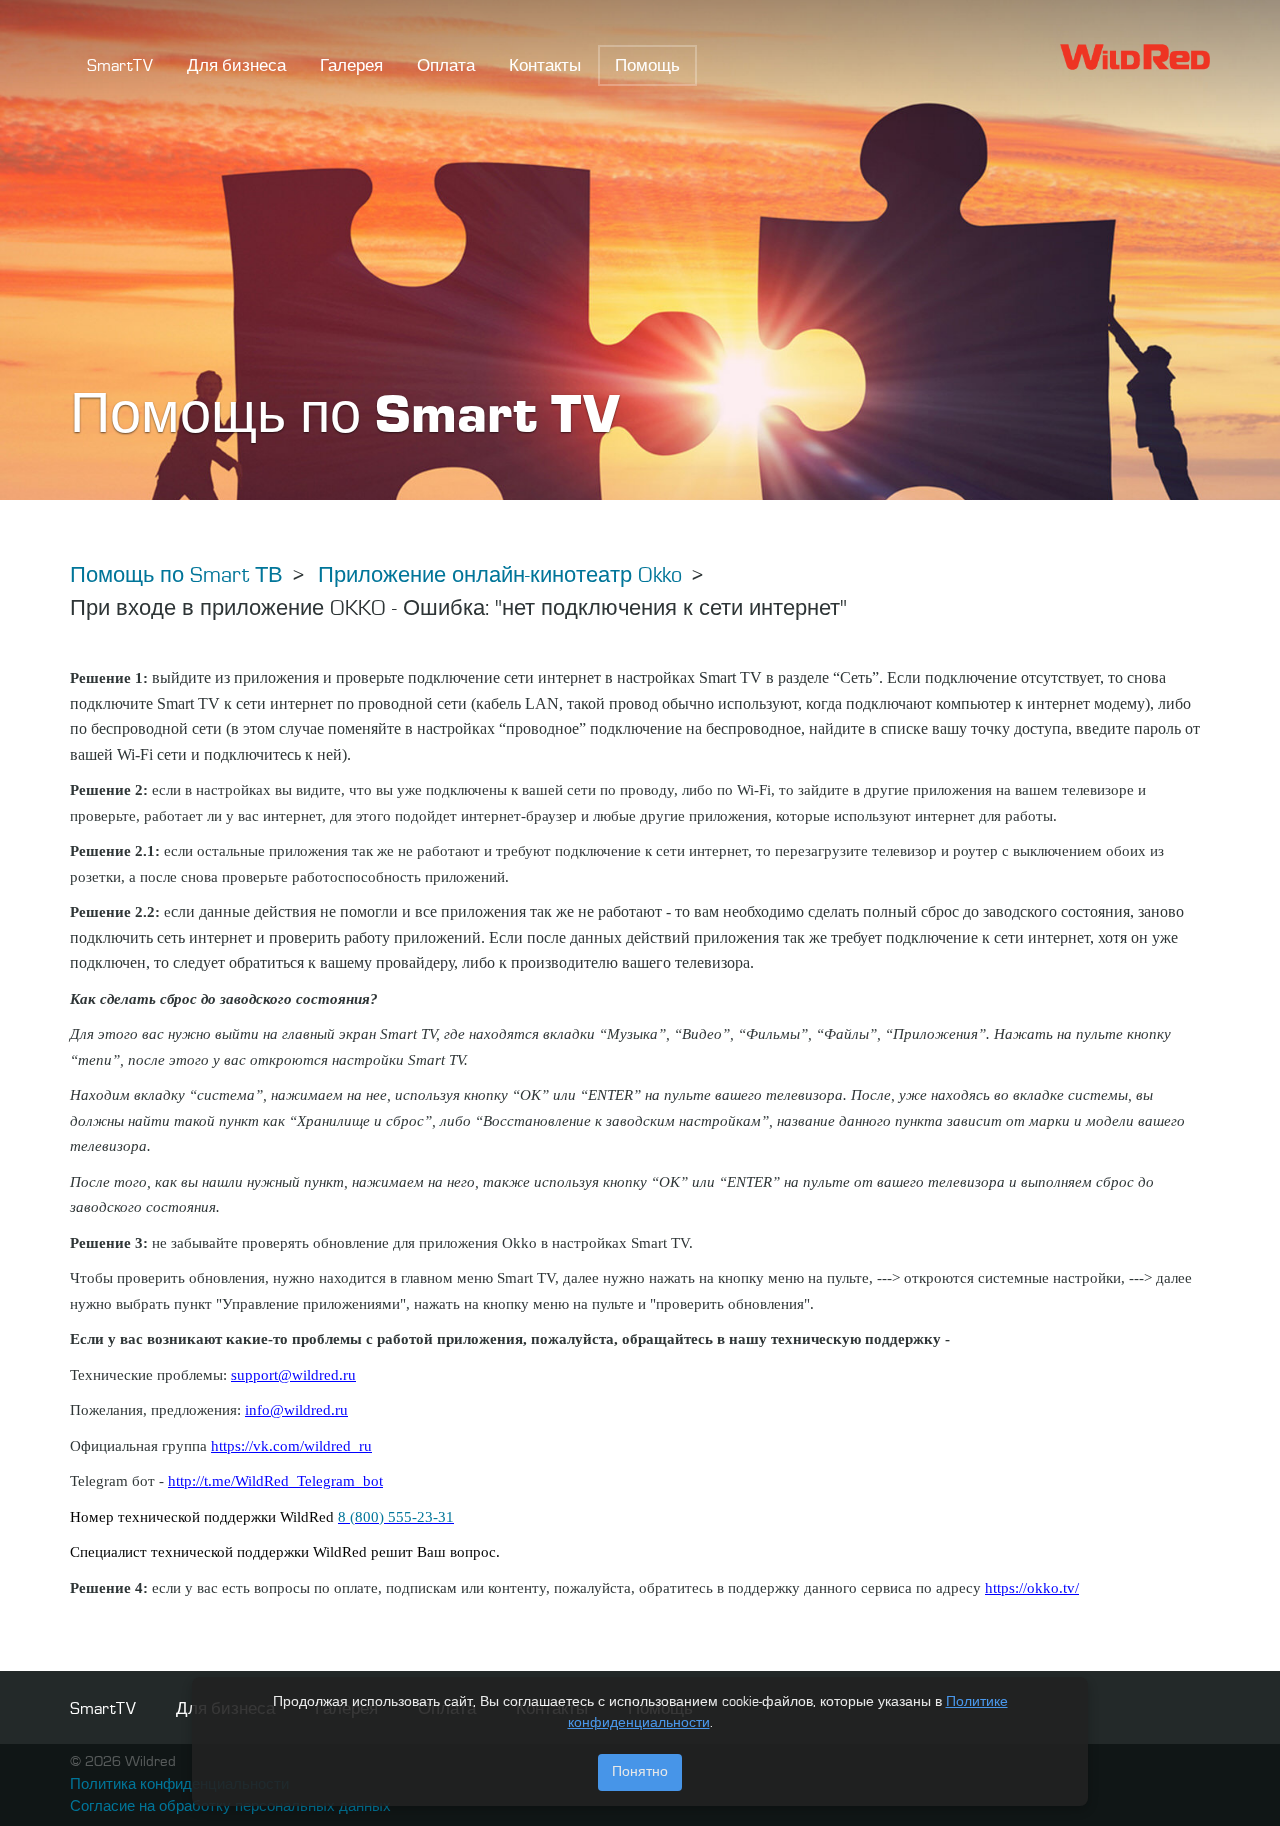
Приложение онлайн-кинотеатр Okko (500, 576)
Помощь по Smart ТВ (176, 576)
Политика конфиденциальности (179, 1785)
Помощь (647, 66)
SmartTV (120, 66)
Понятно (640, 1772)
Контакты (545, 66)
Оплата (446, 66)
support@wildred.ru (293, 1375)
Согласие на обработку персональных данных (230, 1807)
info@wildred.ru (296, 1410)
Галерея (351, 66)
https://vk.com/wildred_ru (291, 1446)
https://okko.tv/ (1032, 1588)
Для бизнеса (236, 66)
